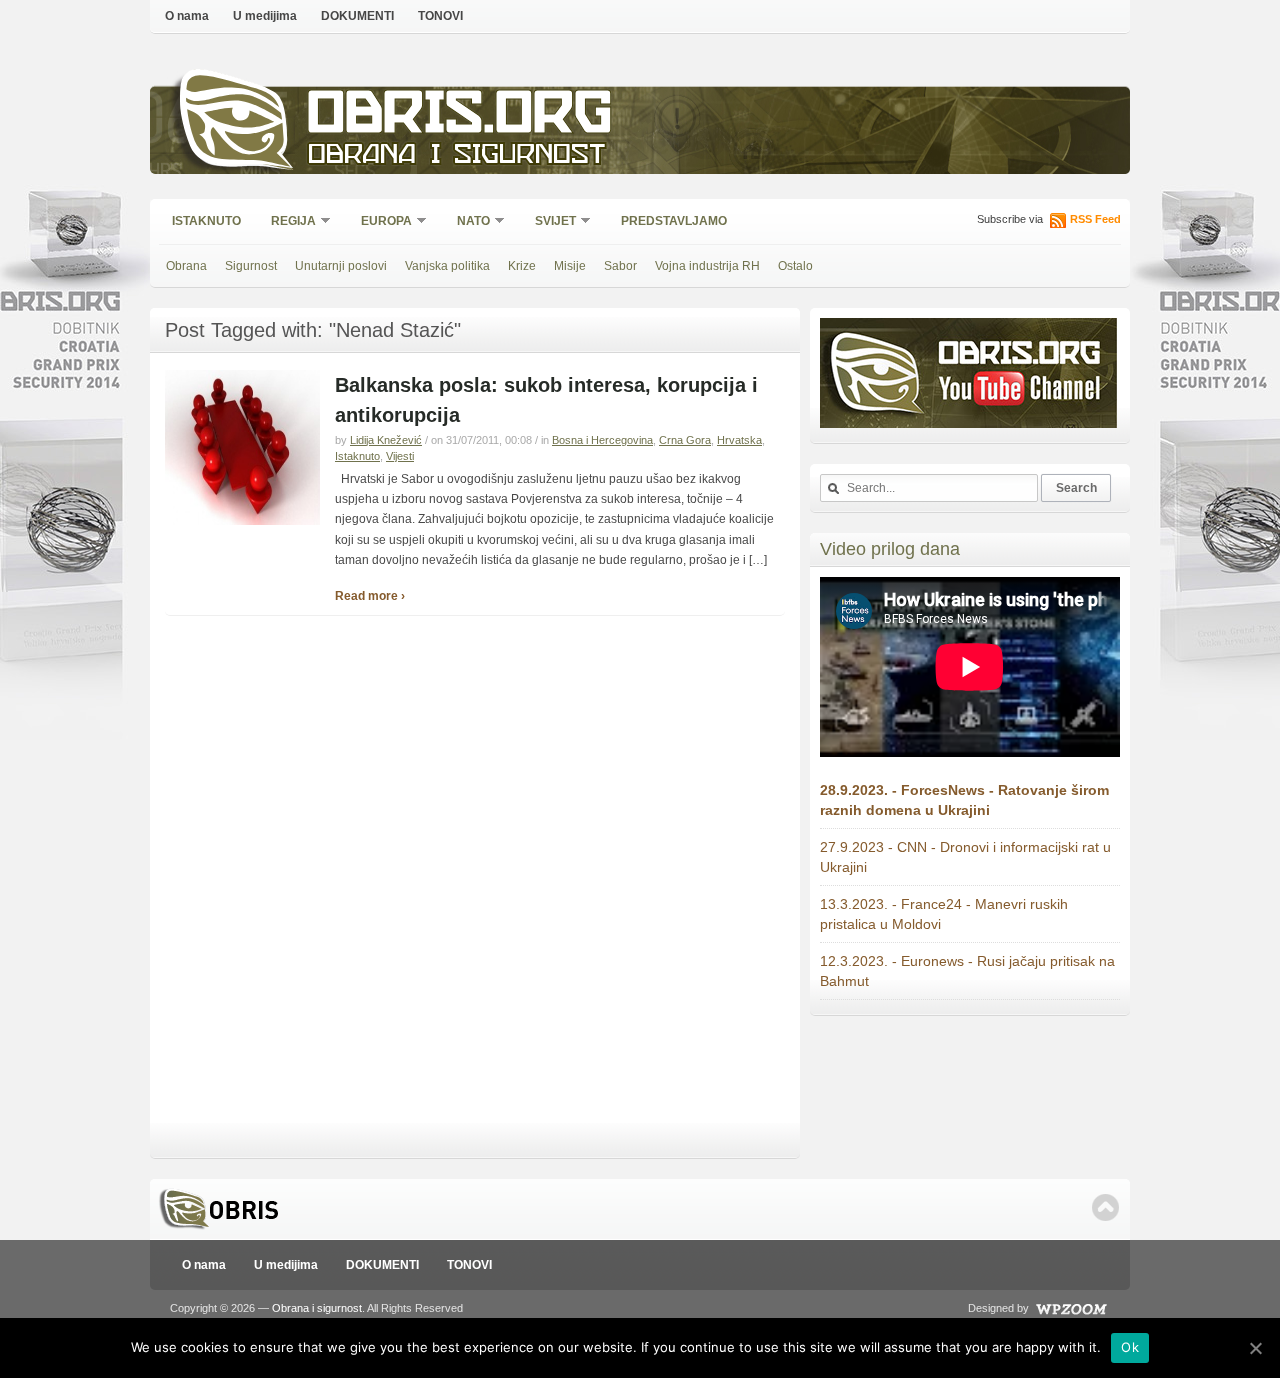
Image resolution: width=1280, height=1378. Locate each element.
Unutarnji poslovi (341, 266)
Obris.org (460, 117)
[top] (1105, 1207)
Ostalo (795, 266)
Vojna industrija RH (707, 266)
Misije (570, 266)
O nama (187, 16)
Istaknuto (206, 221)
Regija (287, 222)
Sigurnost (251, 266)
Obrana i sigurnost (456, 156)
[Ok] (1255, 1348)
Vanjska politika (447, 266)
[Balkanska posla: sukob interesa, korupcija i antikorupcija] (242, 521)
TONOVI (440, 16)
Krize (522, 266)
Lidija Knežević (386, 440)
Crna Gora (685, 440)
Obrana (186, 266)
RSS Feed (1095, 219)
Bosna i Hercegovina (602, 440)
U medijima (265, 16)
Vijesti (400, 456)
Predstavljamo (674, 221)
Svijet (549, 222)
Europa (380, 222)
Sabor (620, 266)
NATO (467, 222)
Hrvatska (739, 440)
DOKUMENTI (357, 16)
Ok (1130, 1347)
